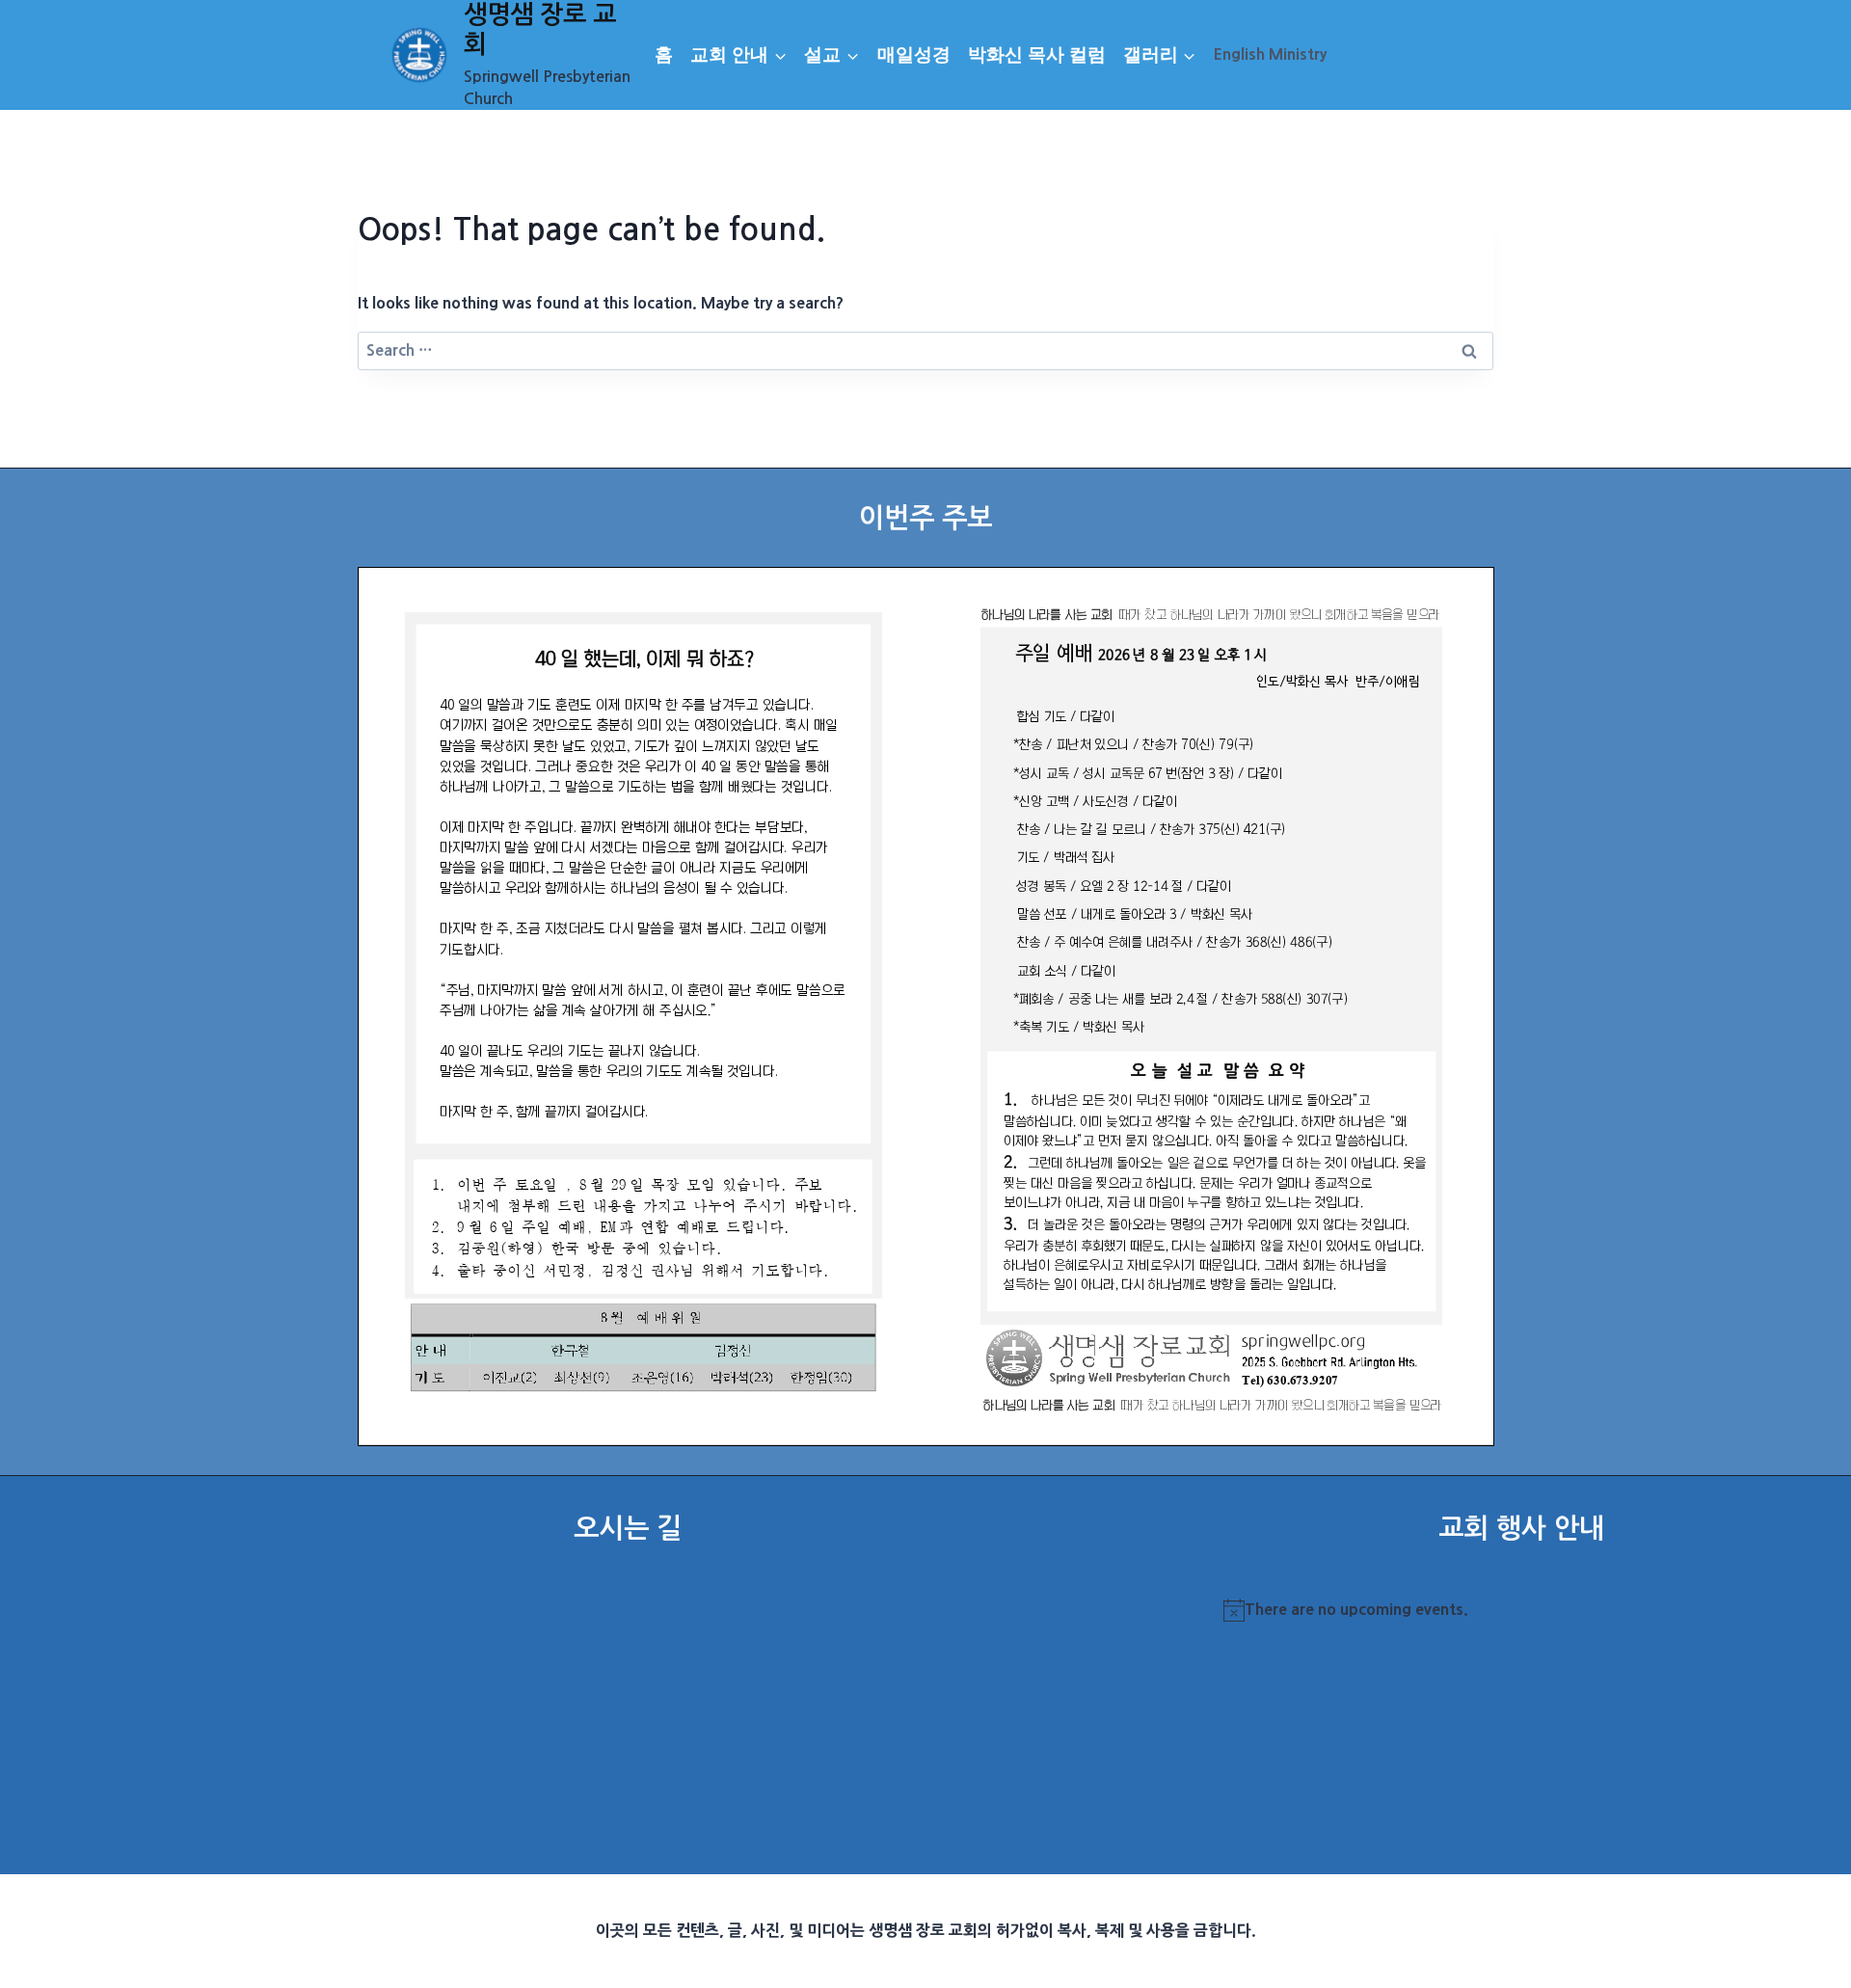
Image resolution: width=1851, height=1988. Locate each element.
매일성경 (914, 54)
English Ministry (1270, 54)
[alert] (1521, 1610)
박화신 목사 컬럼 (1037, 54)
